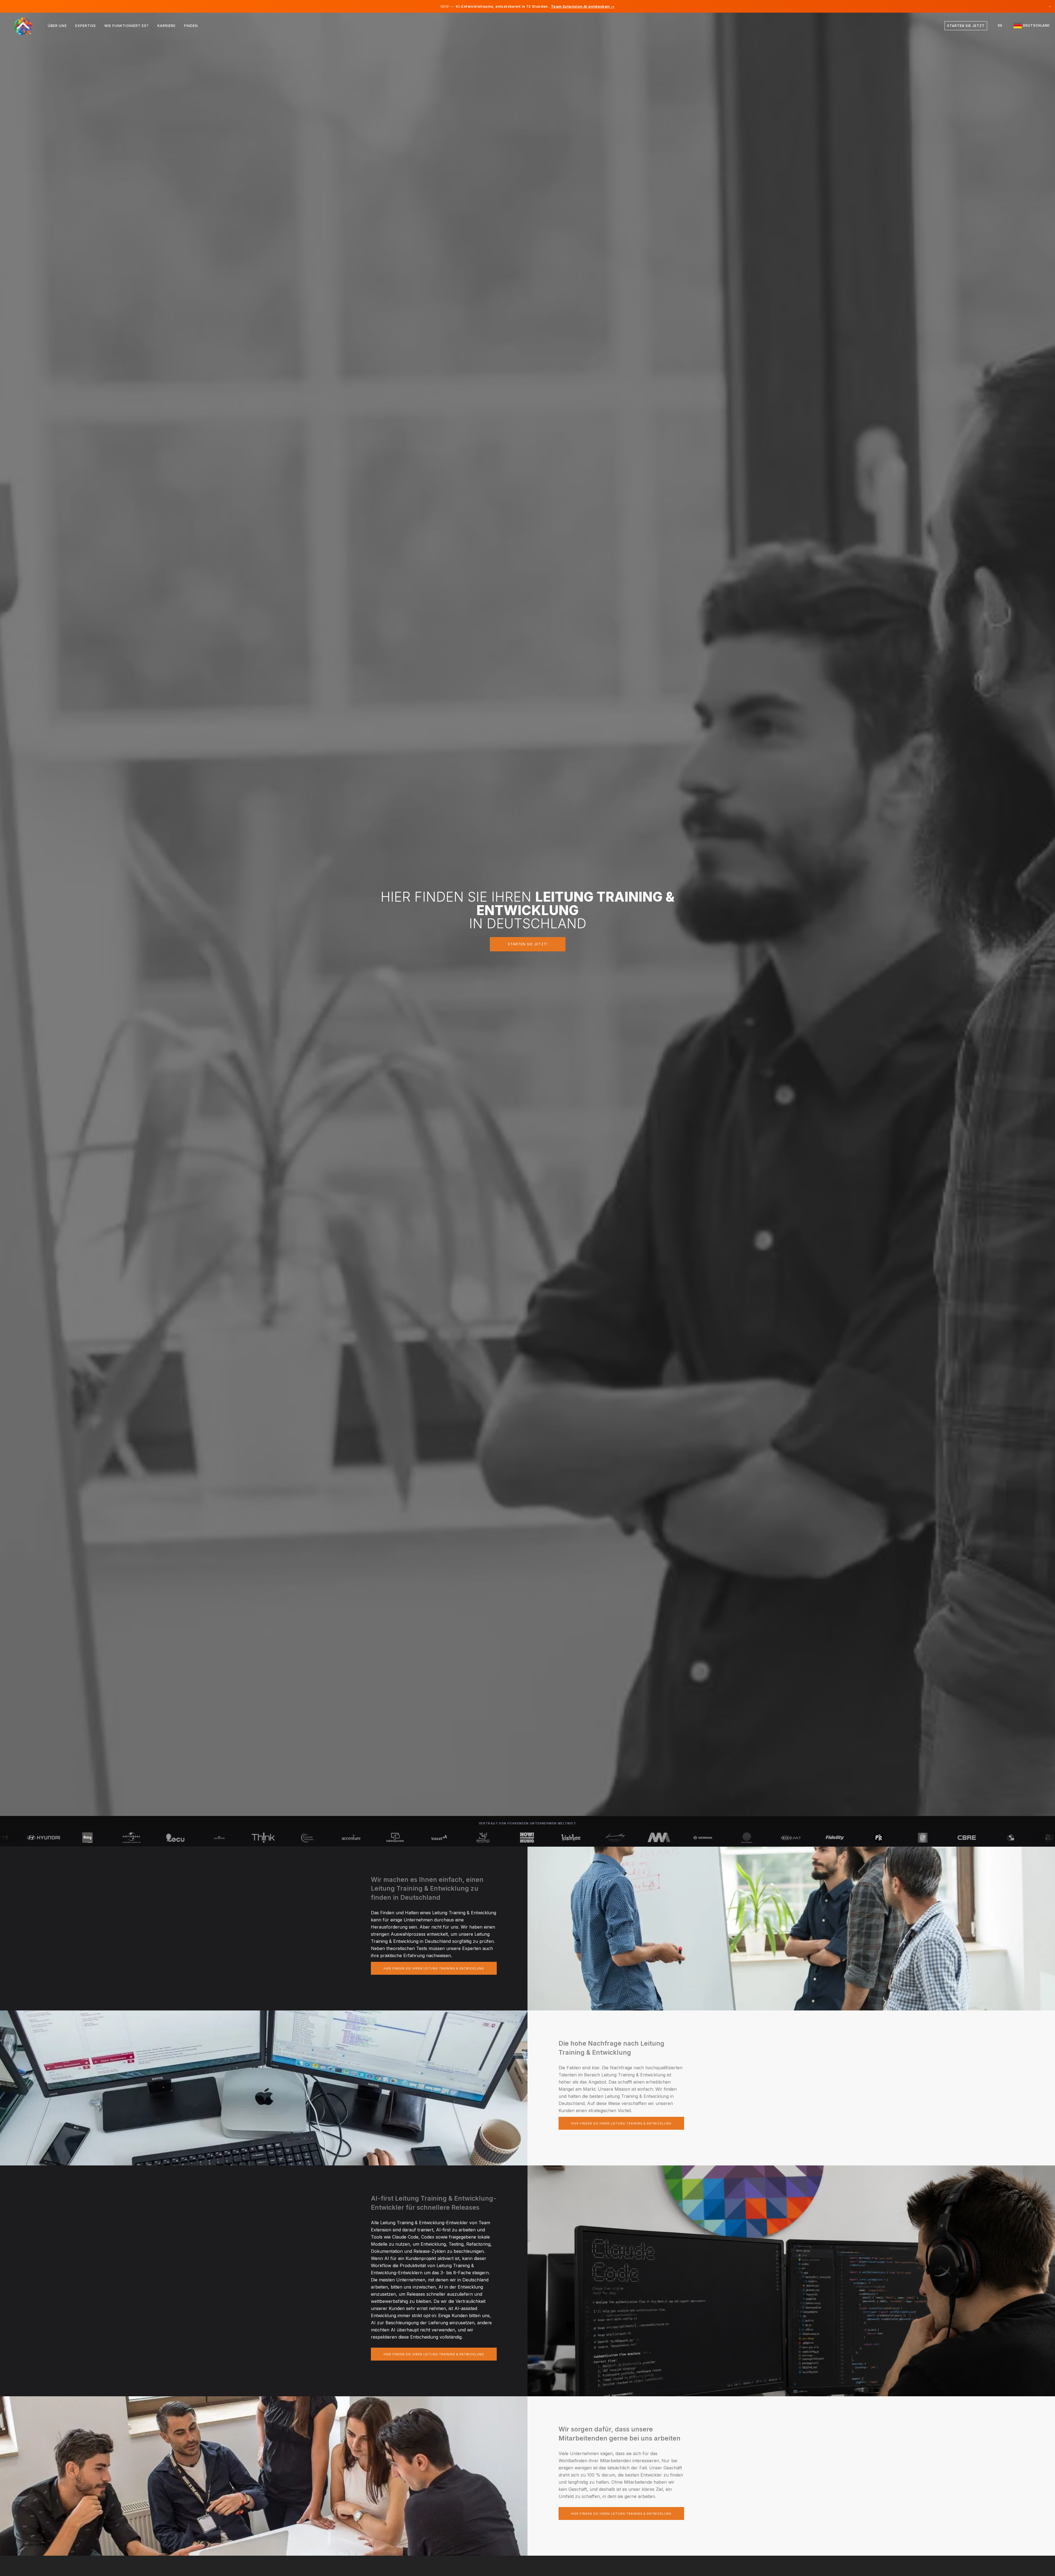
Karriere (166, 26)
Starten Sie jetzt (966, 26)
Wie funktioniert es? (127, 26)
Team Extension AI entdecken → (583, 6)
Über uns (57, 26)
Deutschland (1036, 26)
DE (1000, 26)
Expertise (86, 26)
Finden (191, 26)
